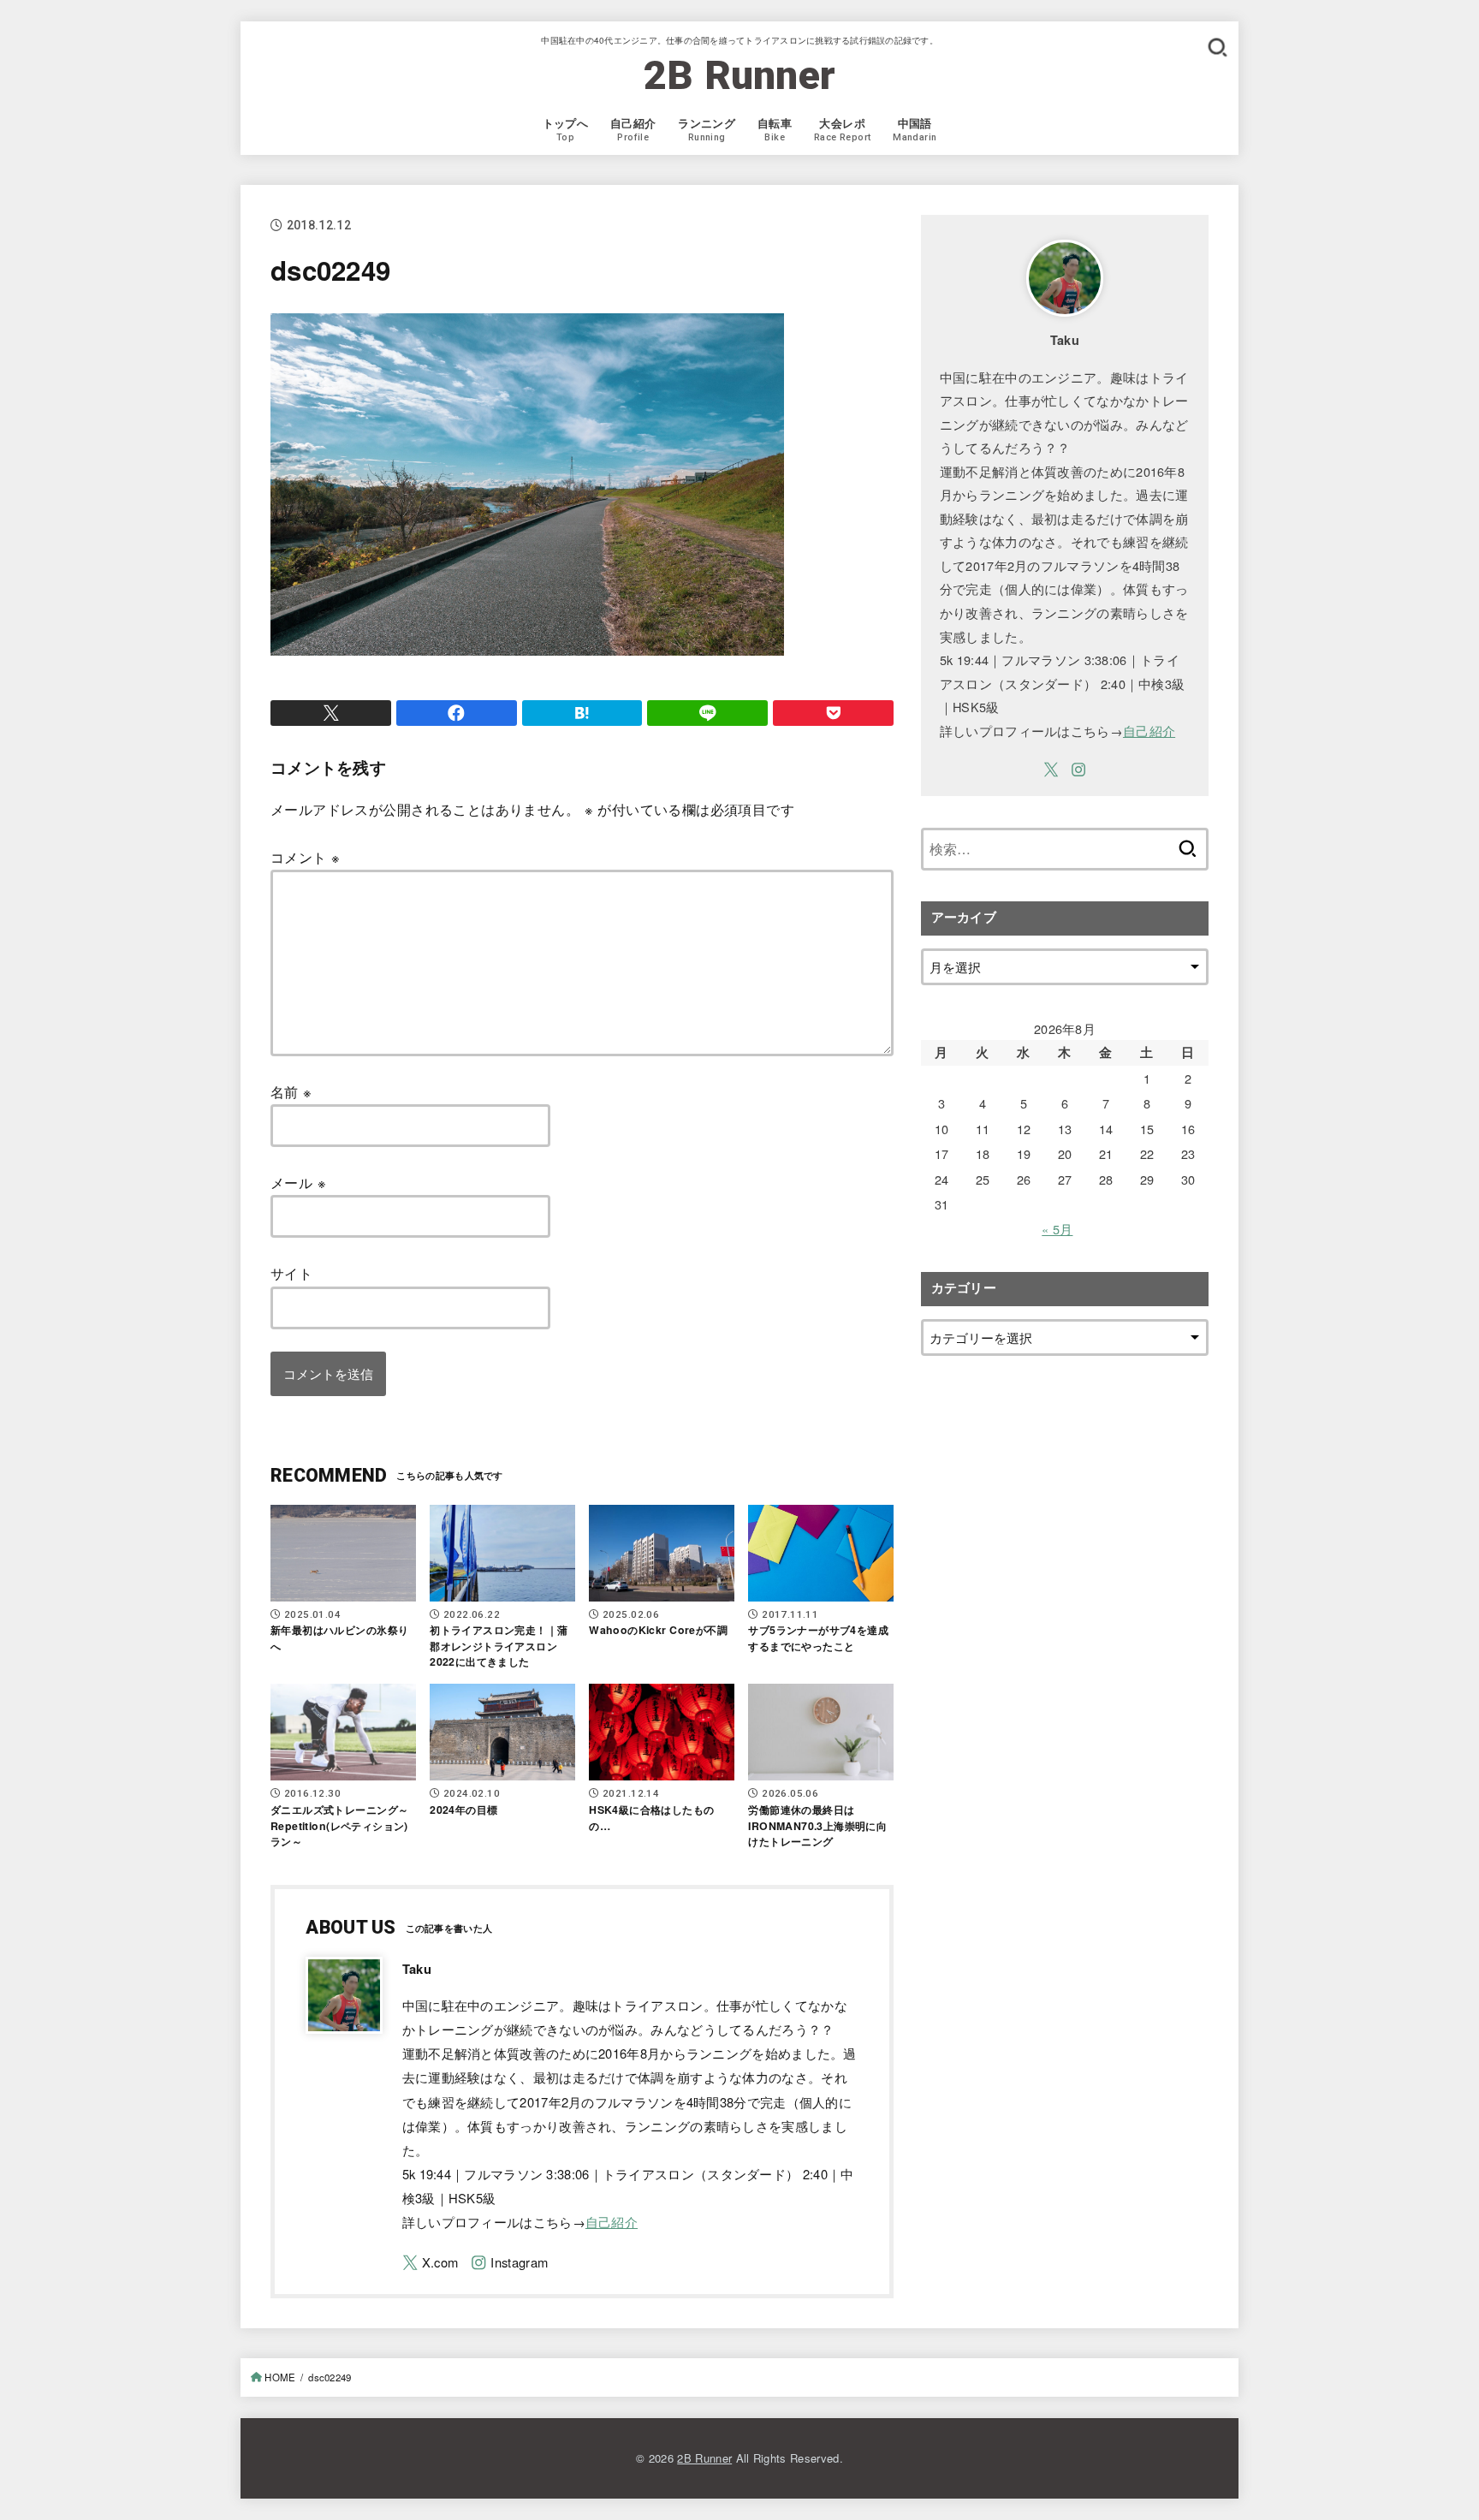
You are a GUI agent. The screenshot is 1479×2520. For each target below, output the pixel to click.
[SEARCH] (1217, 47)
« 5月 (1057, 1229)
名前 (291, 1091)
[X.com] (431, 2263)
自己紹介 (612, 2222)
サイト (291, 1273)
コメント (305, 857)
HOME (280, 2377)
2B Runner (740, 75)
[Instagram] (509, 2263)
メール (298, 1182)
